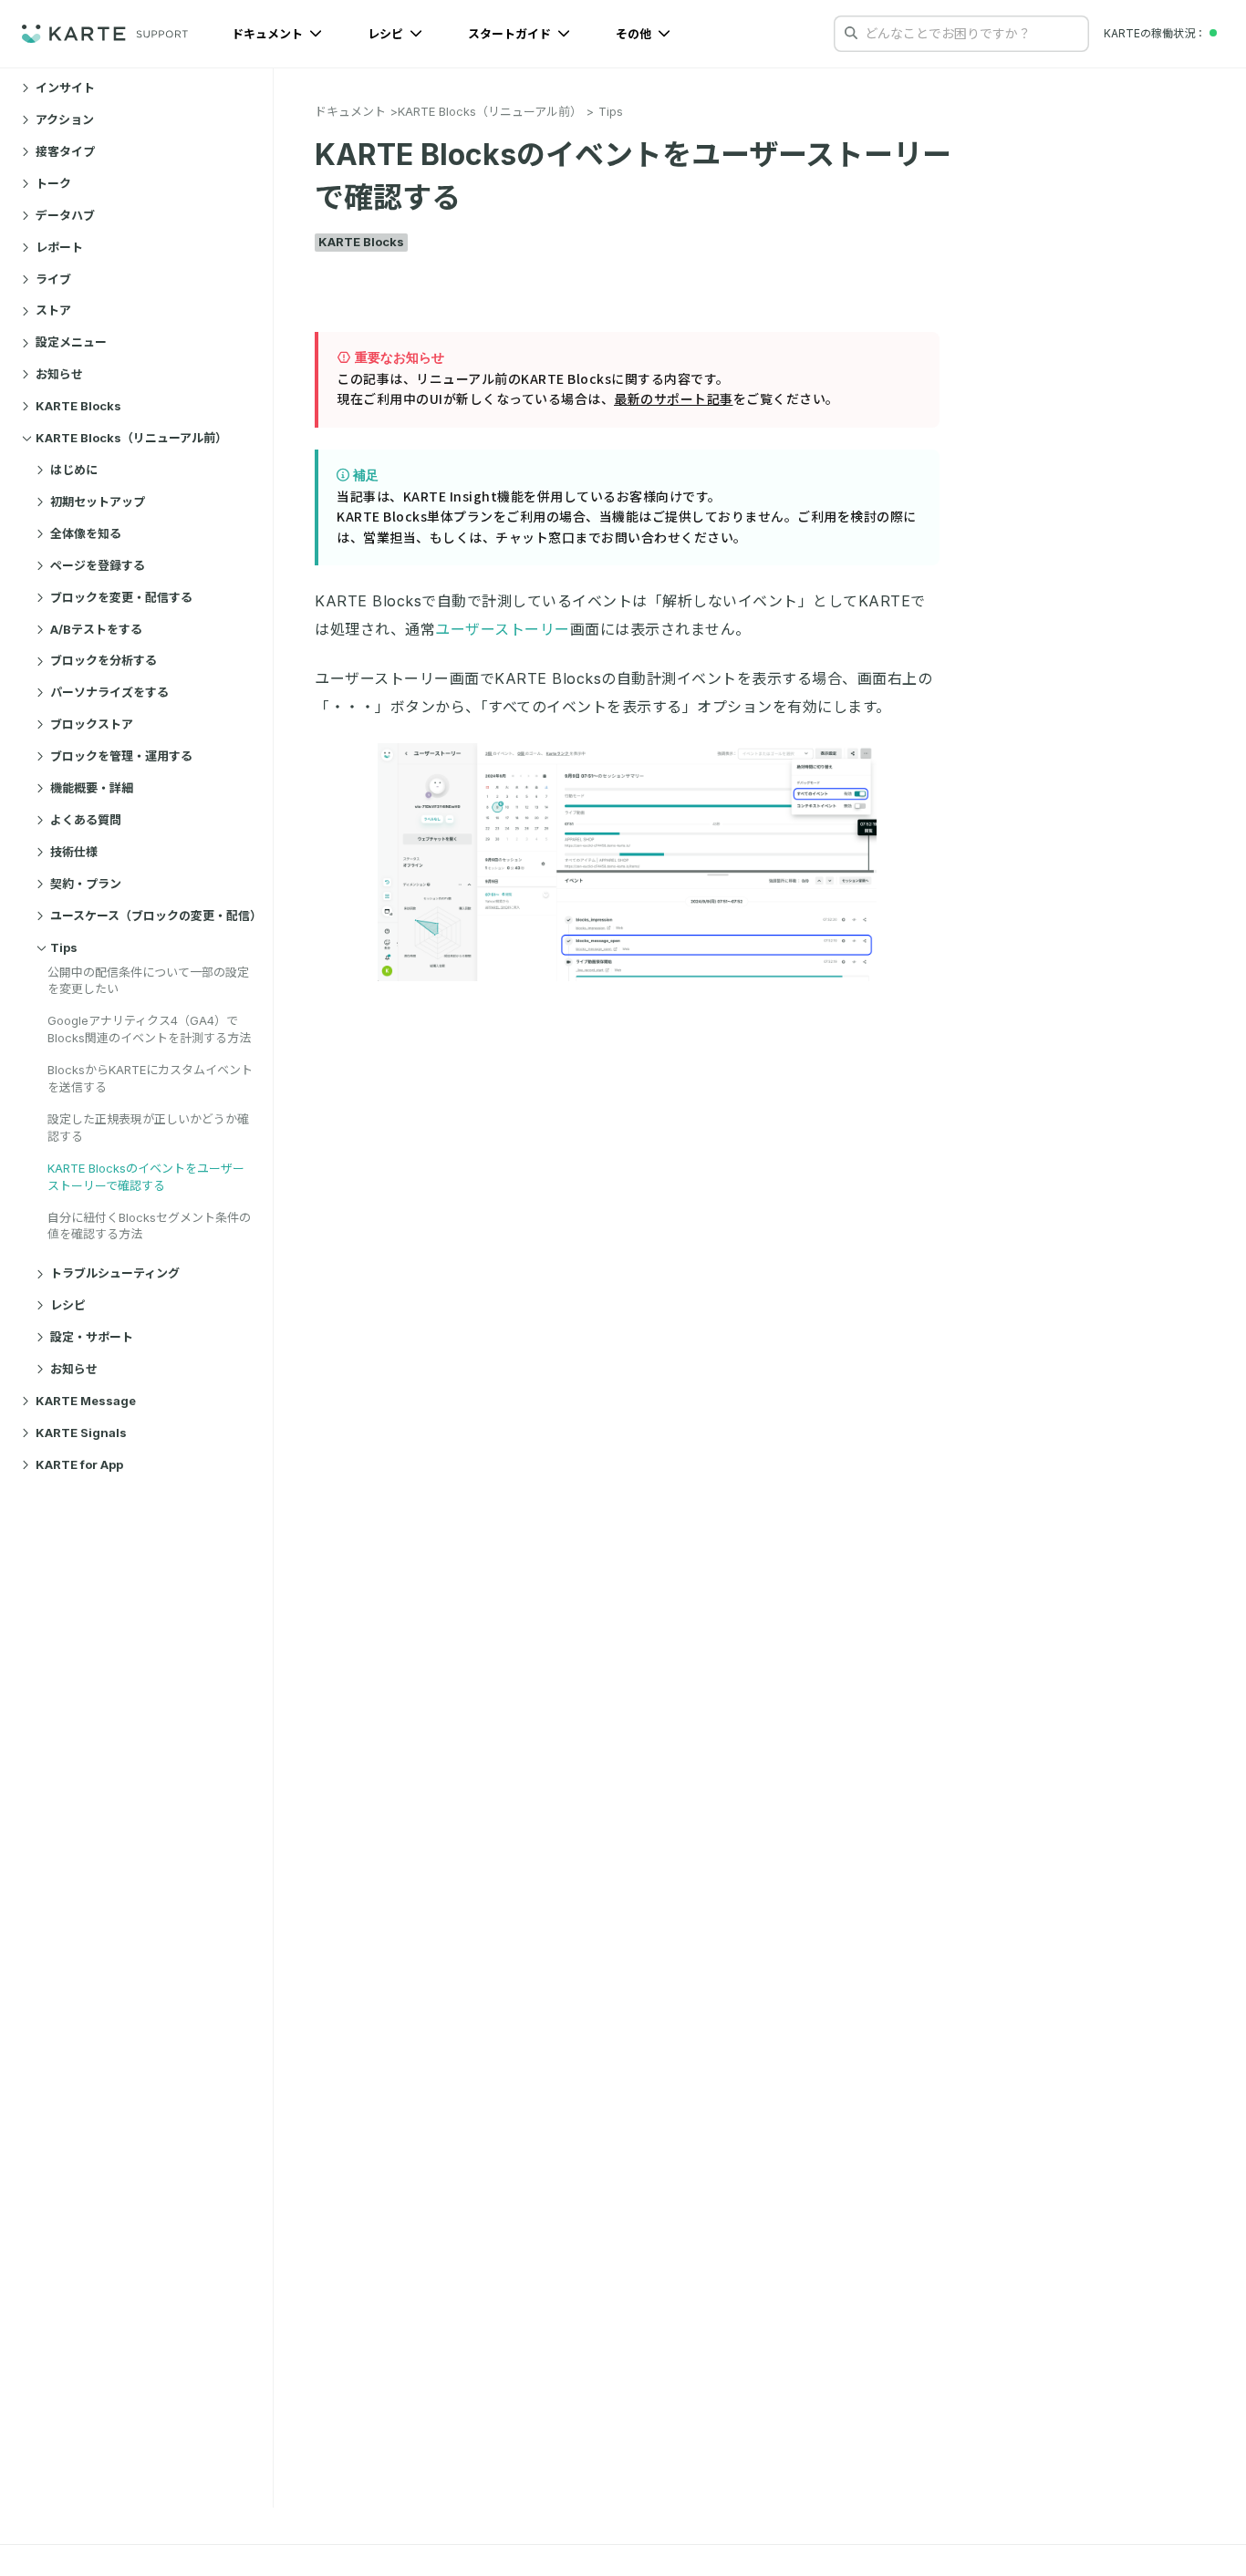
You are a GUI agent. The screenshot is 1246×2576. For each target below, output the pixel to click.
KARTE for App (79, 1464)
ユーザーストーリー (503, 629)
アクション (65, 119)
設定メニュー (71, 343)
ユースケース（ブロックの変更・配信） (154, 916)
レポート (59, 247)
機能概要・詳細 (92, 788)
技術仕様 (74, 852)
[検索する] (851, 33)
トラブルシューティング (115, 1274)
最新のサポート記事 (674, 398)
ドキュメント (269, 34)
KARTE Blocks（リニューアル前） (131, 438)
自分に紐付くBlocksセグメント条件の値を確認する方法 (149, 1226)
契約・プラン (86, 884)
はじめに (74, 470)
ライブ (53, 279)
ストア (53, 311)
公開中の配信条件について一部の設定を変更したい (148, 981)
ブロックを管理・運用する (121, 756)
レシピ (387, 34)
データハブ (65, 215)
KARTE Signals (81, 1433)
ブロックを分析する (104, 661)
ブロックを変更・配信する (121, 597)
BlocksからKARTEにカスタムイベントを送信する (150, 1078)
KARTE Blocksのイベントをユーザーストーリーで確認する (146, 1177)
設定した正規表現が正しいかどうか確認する (148, 1128)
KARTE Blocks (78, 406)
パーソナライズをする (109, 692)
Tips (64, 947)
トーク (53, 183)
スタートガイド (511, 34)
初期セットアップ (98, 502)
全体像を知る (86, 533)
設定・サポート (92, 1337)
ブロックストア (92, 724)
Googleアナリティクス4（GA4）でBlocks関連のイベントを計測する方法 (149, 1029)
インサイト (65, 88)
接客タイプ (65, 151)
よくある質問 (86, 820)
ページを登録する (98, 565)
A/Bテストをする (96, 629)
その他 (635, 34)
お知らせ (59, 374)
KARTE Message (86, 1401)
